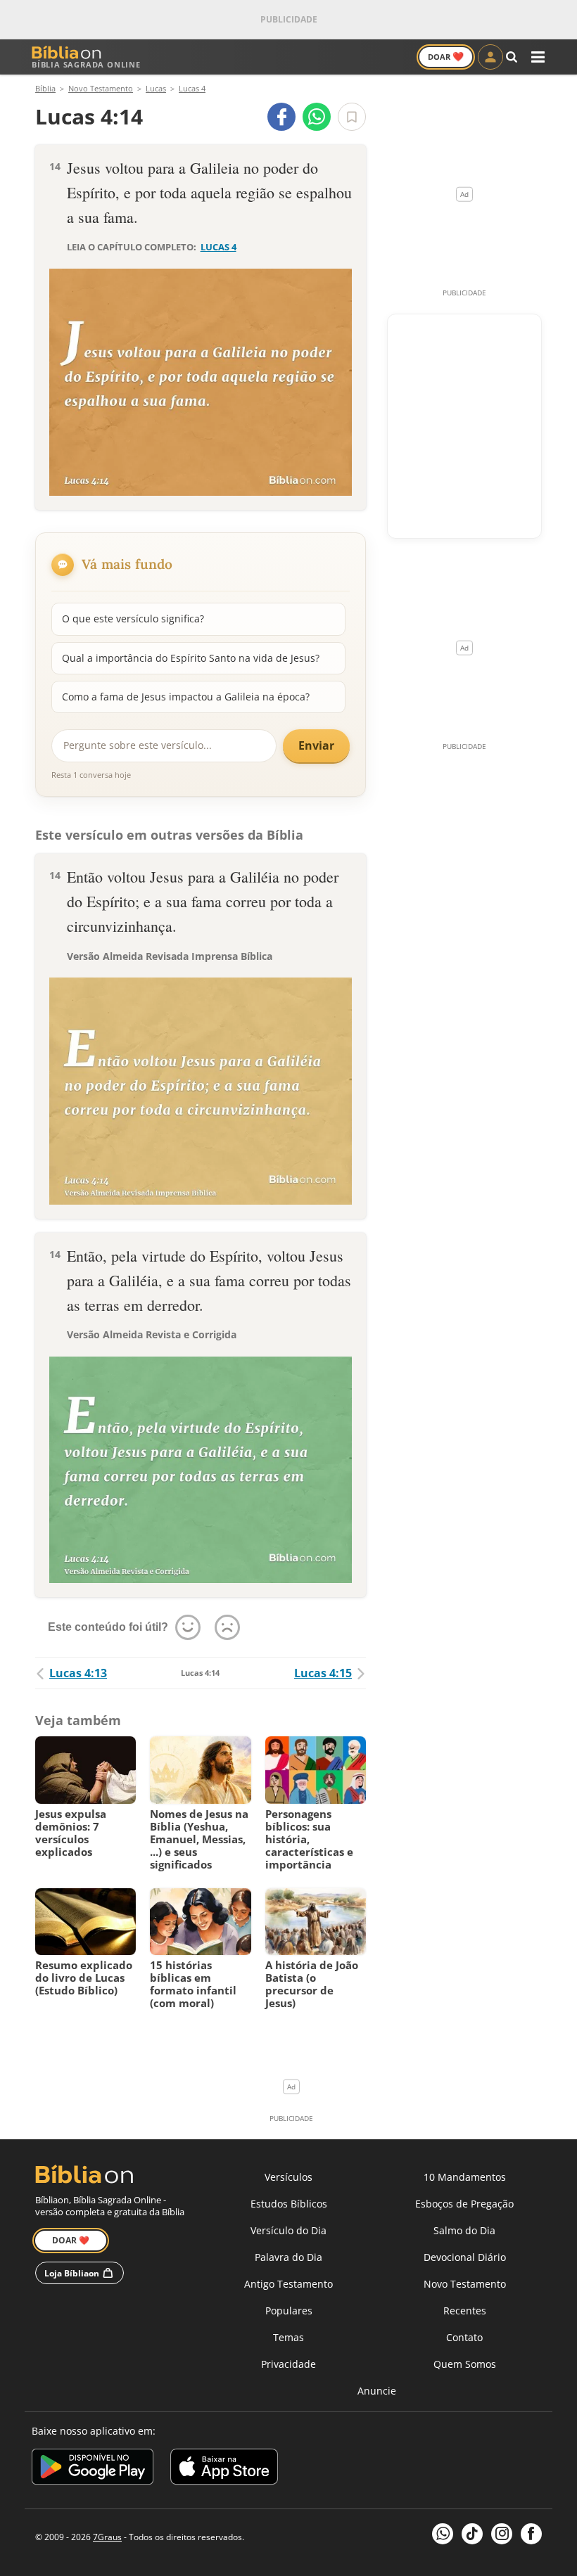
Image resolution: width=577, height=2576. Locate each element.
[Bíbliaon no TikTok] (472, 2534)
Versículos (288, 2177)
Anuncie (377, 2391)
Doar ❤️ (71, 2240)
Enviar (316, 745)
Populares (289, 2311)
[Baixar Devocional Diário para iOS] (224, 2469)
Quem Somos (465, 2364)
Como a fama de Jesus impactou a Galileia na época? (186, 697)
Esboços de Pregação (464, 2204)
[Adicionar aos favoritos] (352, 117)
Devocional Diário (465, 2257)
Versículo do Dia (288, 2230)
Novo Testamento (465, 2284)
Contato (464, 2337)
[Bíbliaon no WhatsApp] (443, 2534)
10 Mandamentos (465, 2177)
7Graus (107, 2537)
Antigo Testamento (288, 2284)
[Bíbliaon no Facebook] (531, 2534)
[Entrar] (490, 57)
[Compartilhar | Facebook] (281, 117)
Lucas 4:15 (323, 1673)
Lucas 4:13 (78, 1673)
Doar (446, 56)
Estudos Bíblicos (289, 2204)
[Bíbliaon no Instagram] (502, 2534)
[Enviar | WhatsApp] (317, 117)
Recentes (465, 2311)
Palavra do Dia (288, 2257)
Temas (288, 2337)
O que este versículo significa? (133, 619)
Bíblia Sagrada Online (86, 64)
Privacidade (288, 2364)
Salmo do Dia (464, 2230)
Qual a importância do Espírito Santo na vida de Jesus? (191, 658)
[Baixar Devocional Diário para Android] (93, 2469)
